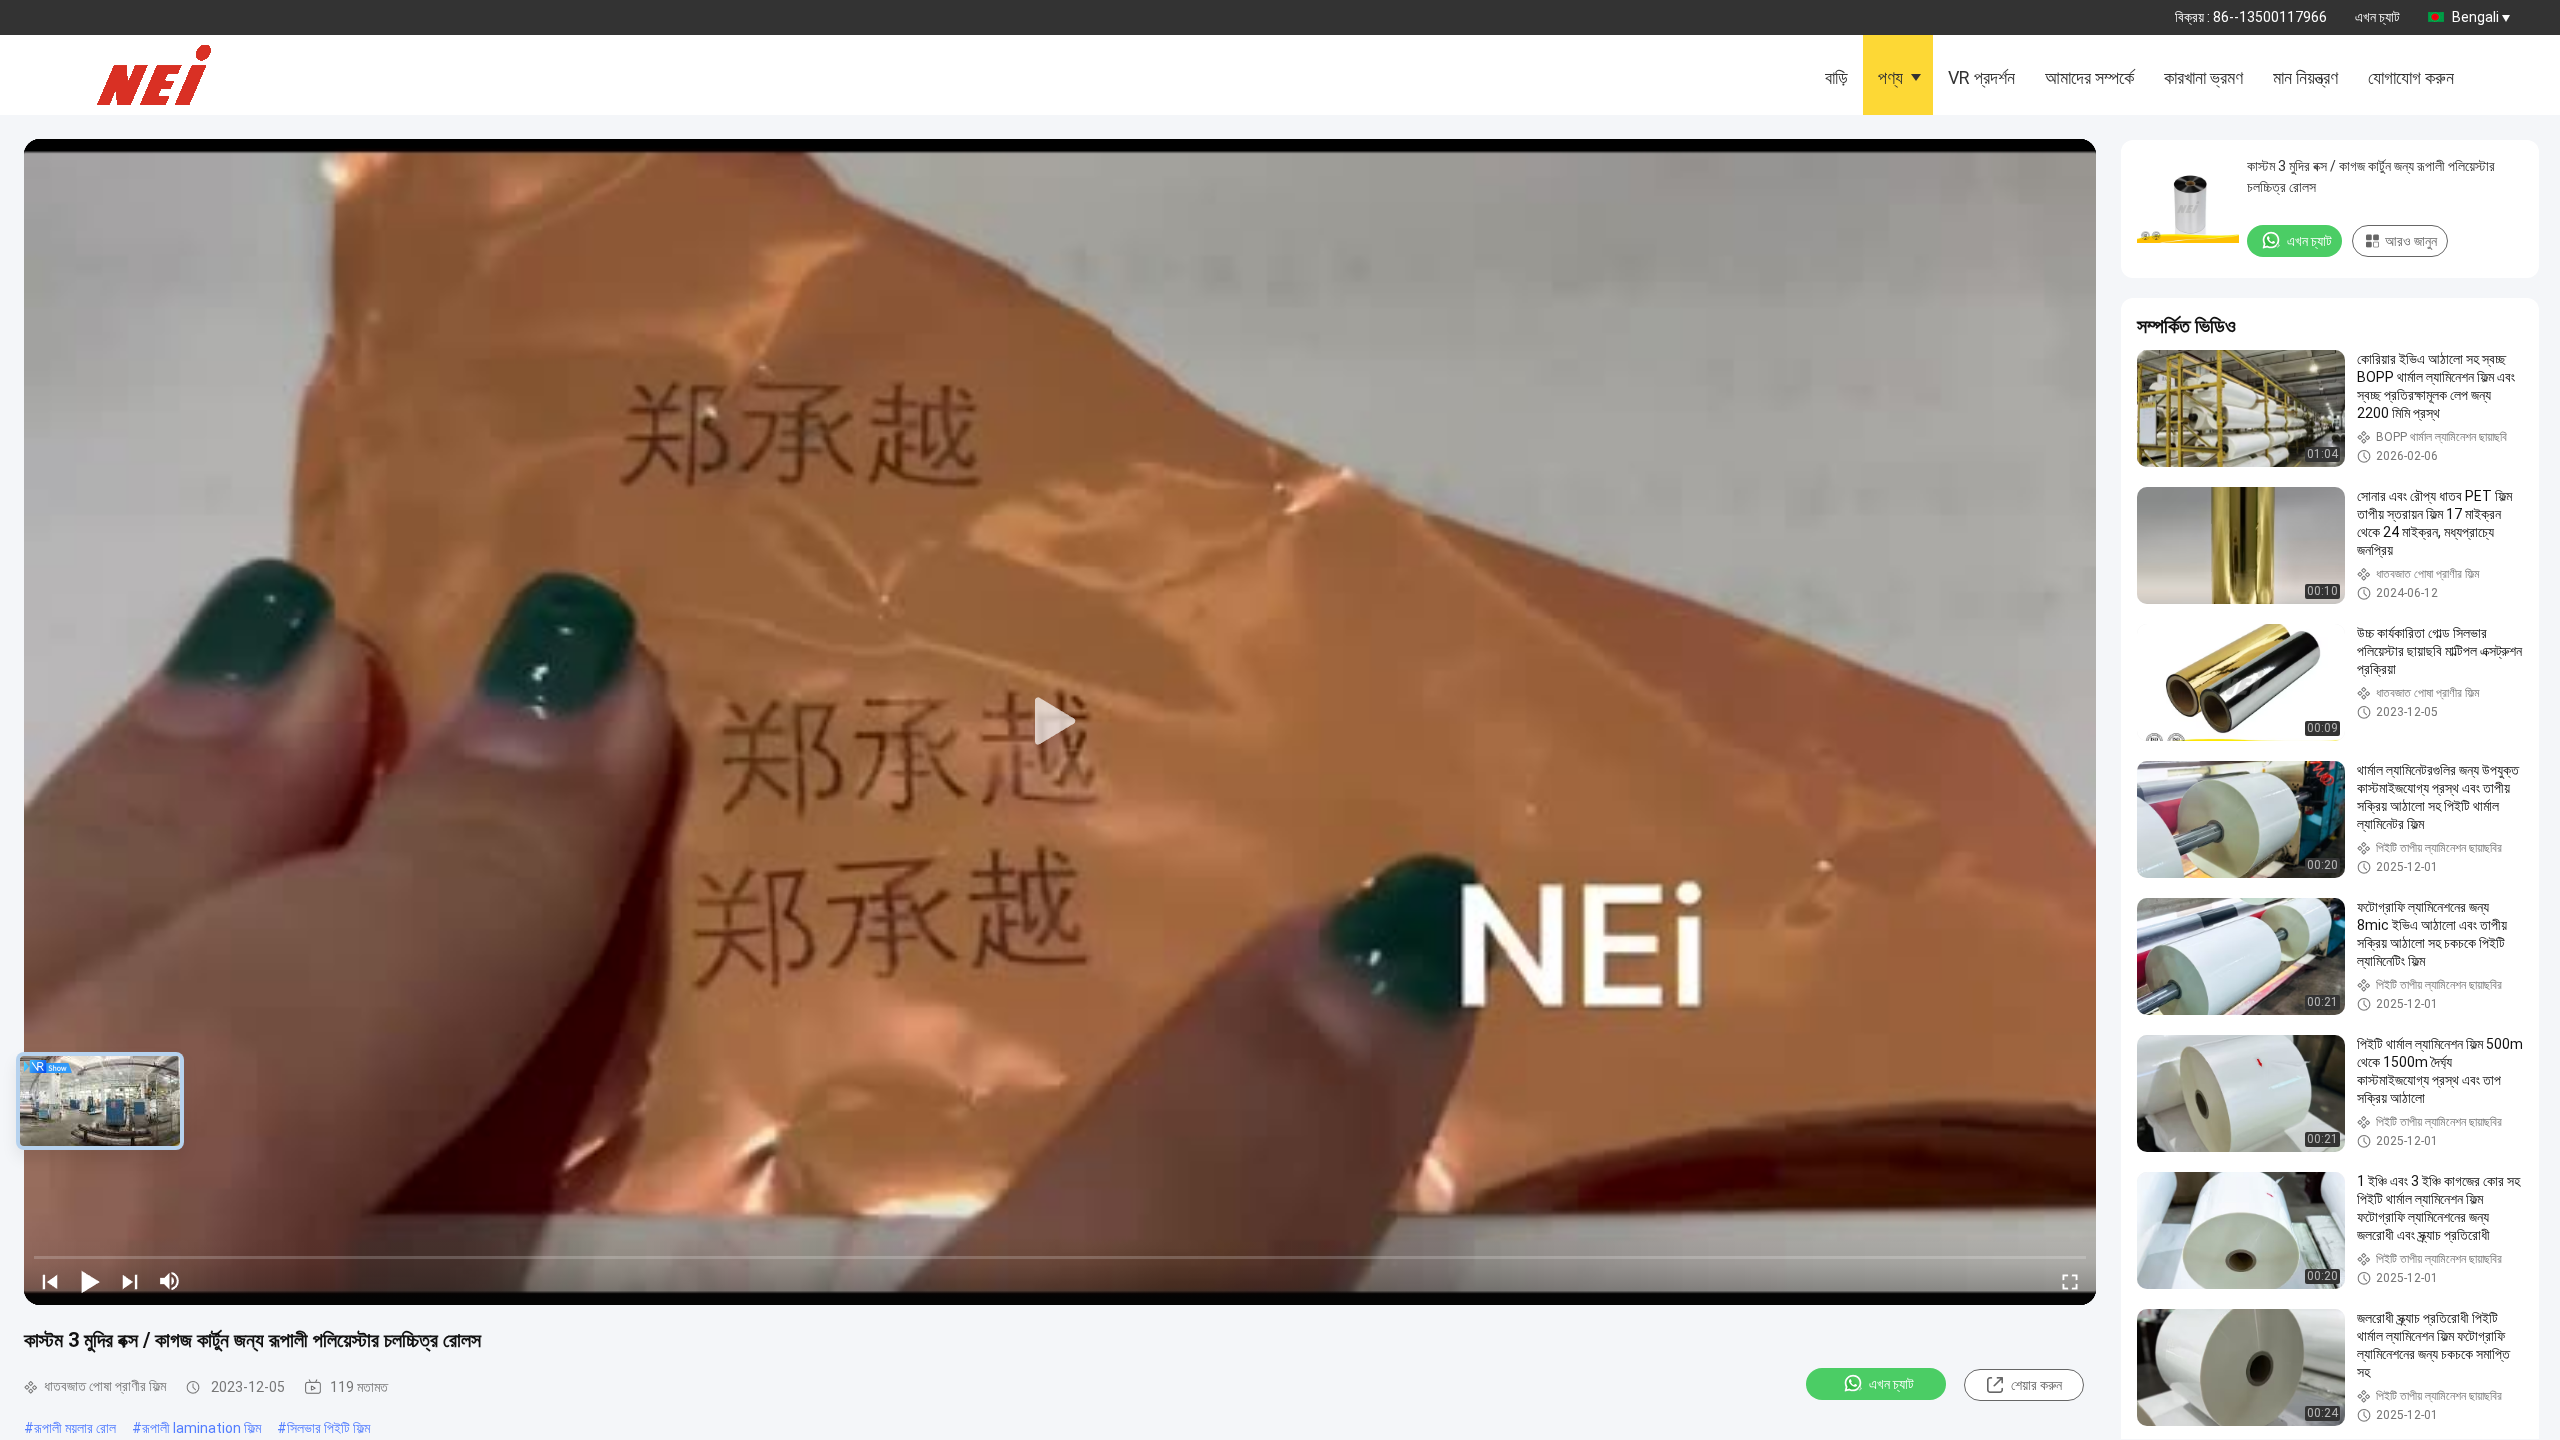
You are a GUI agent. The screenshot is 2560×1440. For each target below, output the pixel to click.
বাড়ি (1836, 77)
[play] (1060, 722)
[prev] (50, 1281)
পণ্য (1890, 77)
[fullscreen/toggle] (2070, 1281)
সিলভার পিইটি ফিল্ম (328, 1428)
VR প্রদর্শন (1981, 77)
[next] (130, 1281)
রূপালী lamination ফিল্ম (201, 1428)
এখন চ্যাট (2377, 17)
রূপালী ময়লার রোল (75, 1428)
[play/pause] (90, 1281)
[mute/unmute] (170, 1281)
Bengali (2475, 17)
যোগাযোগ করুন (2411, 77)
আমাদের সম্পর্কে (2089, 77)
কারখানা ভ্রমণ (2203, 77)
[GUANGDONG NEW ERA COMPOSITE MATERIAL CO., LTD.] (170, 75)
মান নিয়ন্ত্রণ (2305, 77)
